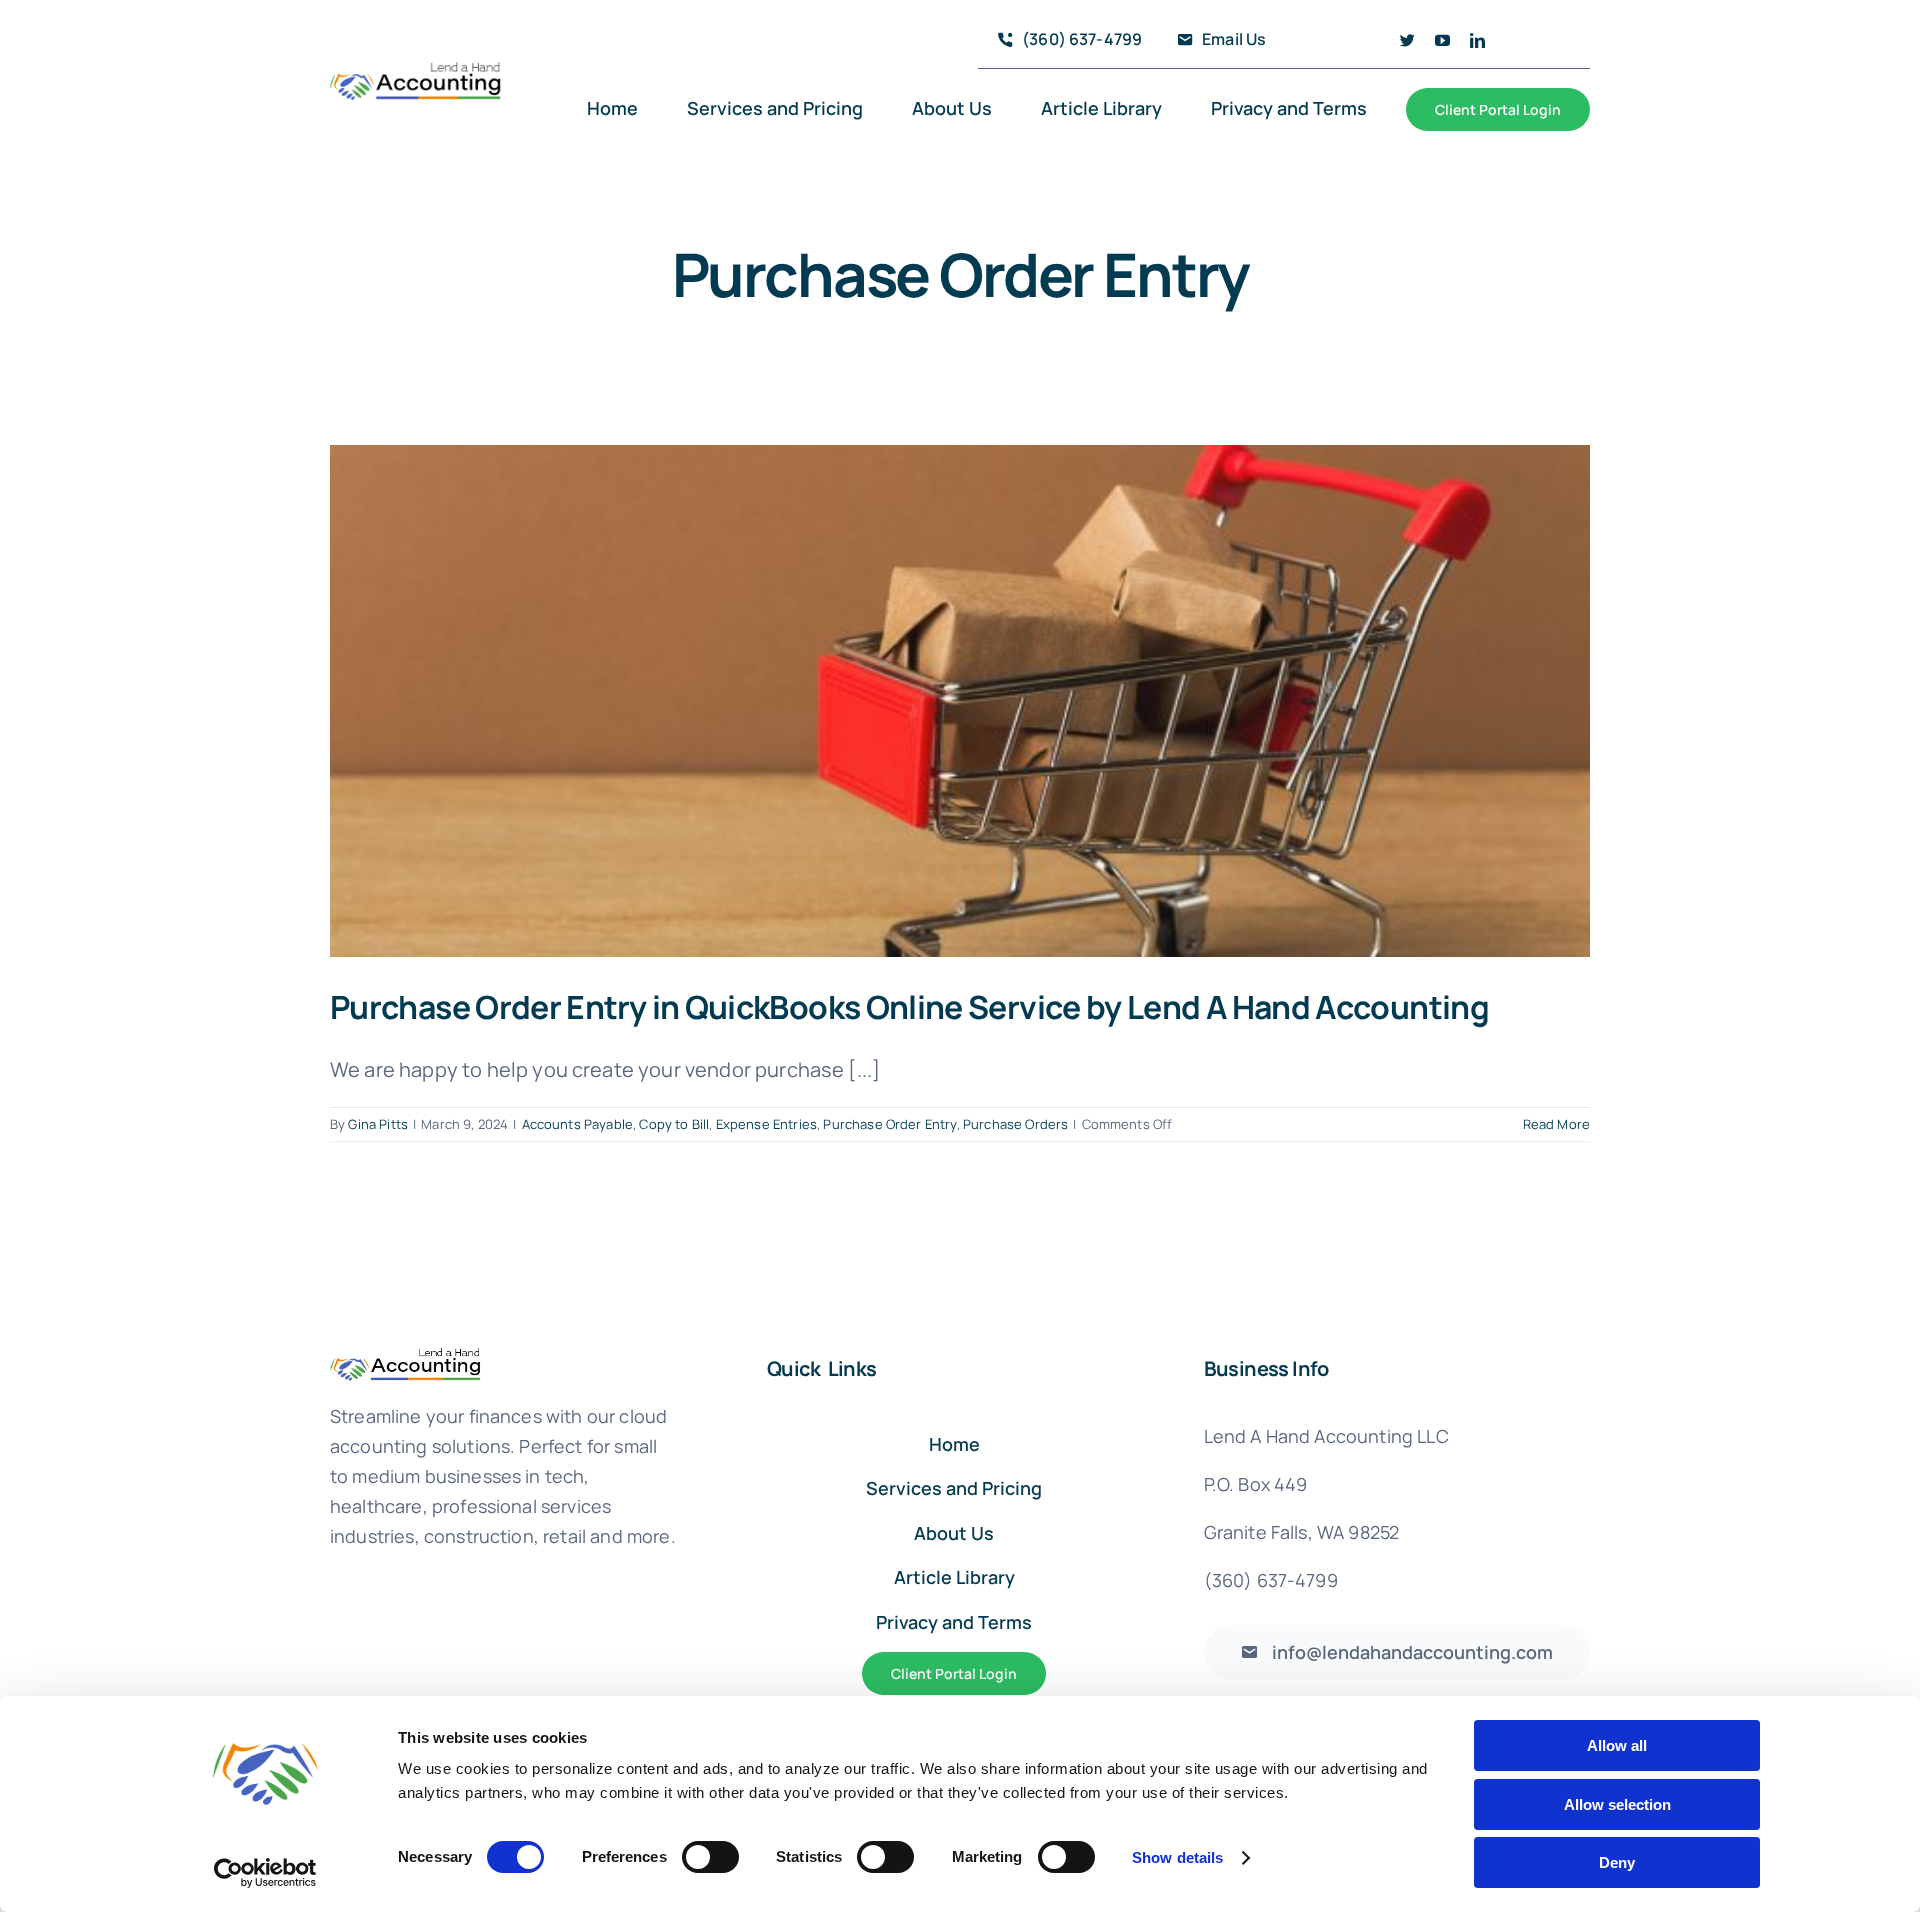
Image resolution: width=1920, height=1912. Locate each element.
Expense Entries (766, 1124)
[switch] (710, 1857)
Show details (1177, 1857)
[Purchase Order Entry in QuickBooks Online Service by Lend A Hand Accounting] (960, 701)
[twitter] (1407, 40)
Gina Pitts (378, 1124)
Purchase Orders (1015, 1124)
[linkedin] (1477, 40)
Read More (1556, 1124)
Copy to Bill (674, 1124)
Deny (1617, 1862)
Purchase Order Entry (889, 1124)
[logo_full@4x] (416, 70)
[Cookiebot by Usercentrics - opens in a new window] (265, 1873)
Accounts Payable (578, 1124)
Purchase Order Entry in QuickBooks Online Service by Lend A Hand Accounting (909, 1007)
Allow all (1617, 1745)
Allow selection (1617, 1804)
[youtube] (1442, 40)
